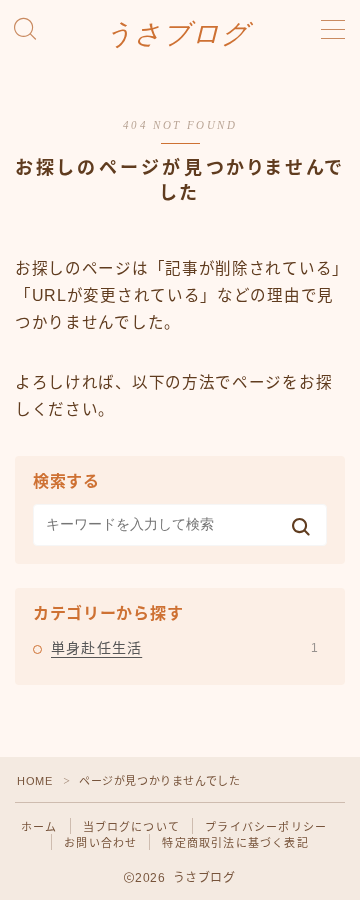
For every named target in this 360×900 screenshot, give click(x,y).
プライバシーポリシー (266, 827)
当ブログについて (132, 827)
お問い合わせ (100, 843)
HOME (34, 781)
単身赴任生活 (184, 648)
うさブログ (177, 34)
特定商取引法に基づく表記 (235, 843)
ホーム (39, 827)
